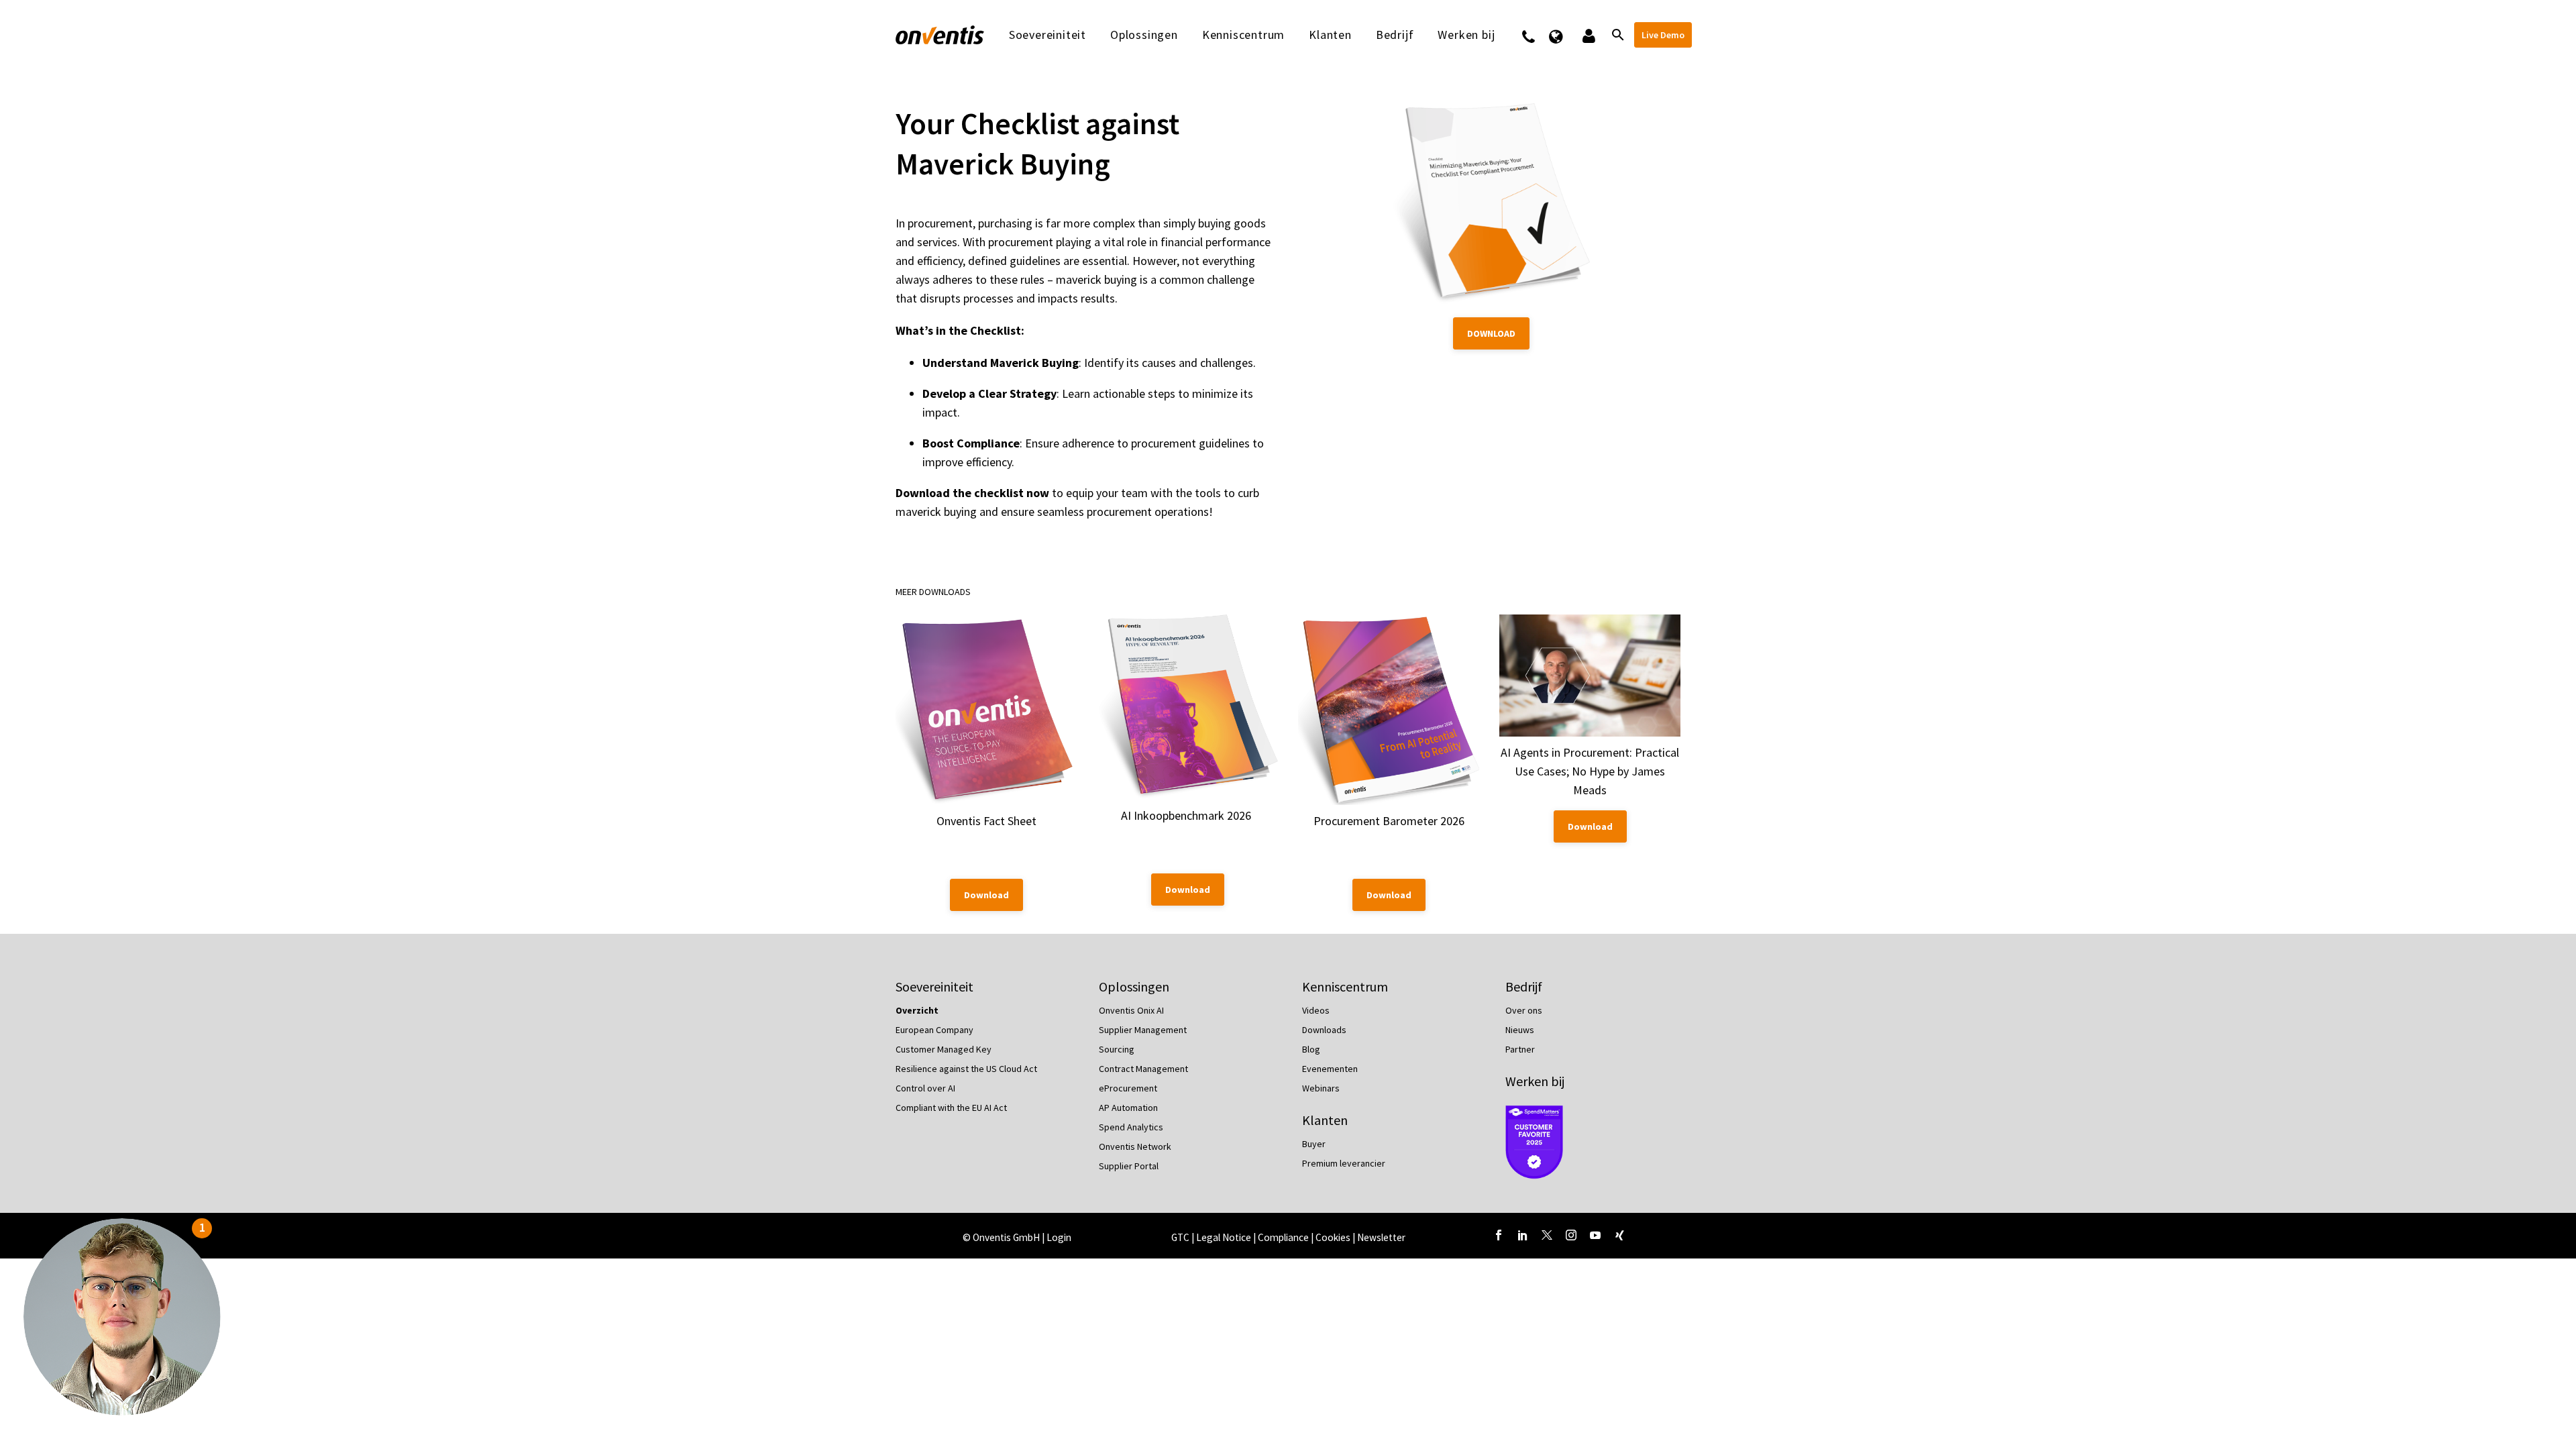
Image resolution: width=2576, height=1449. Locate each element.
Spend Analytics (1131, 1127)
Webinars (1321, 1088)
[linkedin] (1523, 1235)
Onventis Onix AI (1131, 1010)
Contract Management (1143, 1069)
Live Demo (1663, 35)
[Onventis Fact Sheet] (986, 710)
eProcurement (1128, 1088)
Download (1491, 333)
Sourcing (1117, 1049)
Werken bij (1535, 1081)
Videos (1316, 1010)
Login (1059, 1237)
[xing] (1619, 1235)
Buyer (1314, 1144)
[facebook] (1499, 1235)
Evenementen (1330, 1069)
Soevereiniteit (1048, 35)
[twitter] (1547, 1235)
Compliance (1284, 1237)
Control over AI (925, 1088)
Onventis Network (1135, 1146)
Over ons (1524, 1010)
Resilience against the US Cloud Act (966, 1069)
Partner (1520, 1049)
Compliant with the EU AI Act (951, 1108)
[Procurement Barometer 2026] (1389, 710)
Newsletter (1381, 1237)
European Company (934, 1030)
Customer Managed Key (944, 1049)
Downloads (1324, 1030)
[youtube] (1595, 1235)
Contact (1537, 35)
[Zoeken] (1617, 35)
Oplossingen (1144, 35)
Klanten (1330, 35)
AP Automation (1128, 1108)
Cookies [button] (1333, 1237)
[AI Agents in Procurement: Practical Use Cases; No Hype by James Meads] (1590, 676)
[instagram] (1571, 1235)
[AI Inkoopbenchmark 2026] (1187, 707)
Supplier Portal (1129, 1166)
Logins (1588, 35)
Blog (1311, 1049)
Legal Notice (1225, 1237)
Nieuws (1520, 1030)
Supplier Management (1143, 1030)
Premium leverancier (1344, 1163)
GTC (1180, 1237)
